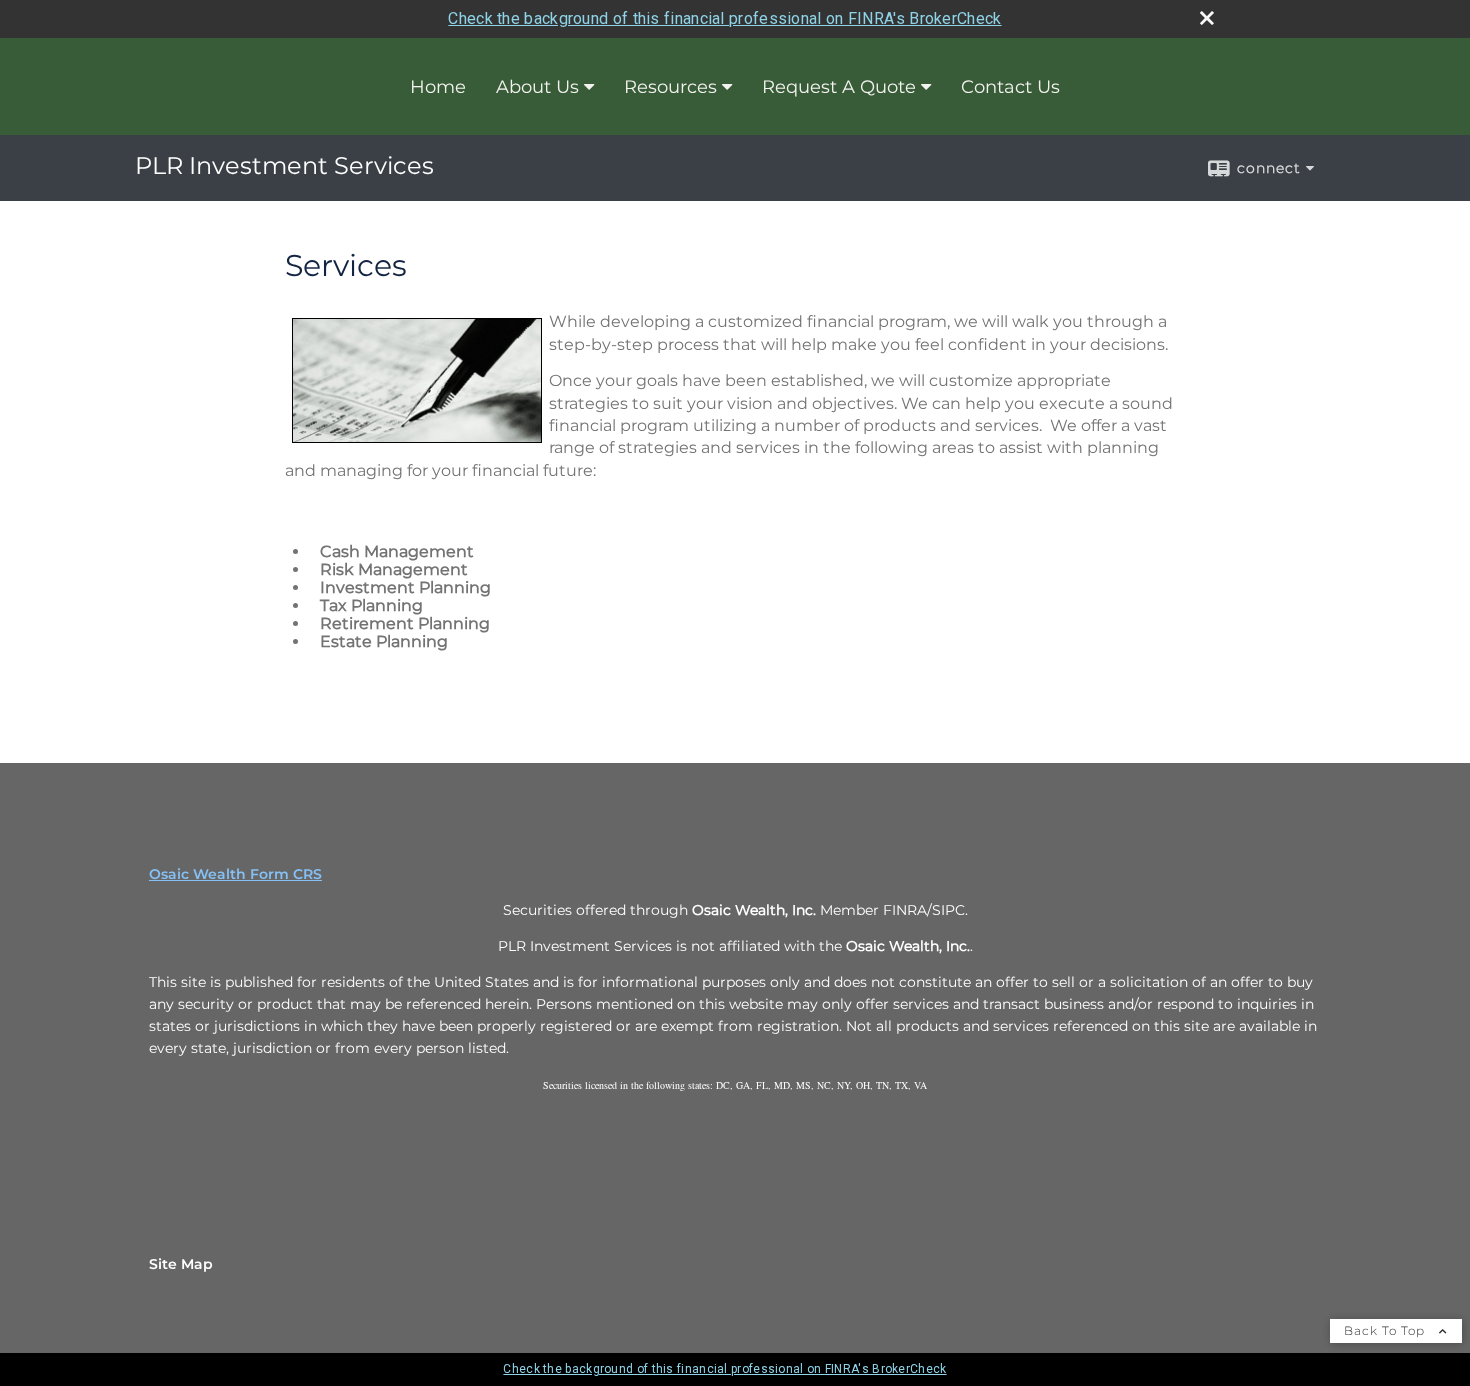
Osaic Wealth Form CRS (235, 874)
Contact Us (1010, 87)
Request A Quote (839, 87)
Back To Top (1386, 1330)
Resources (670, 87)
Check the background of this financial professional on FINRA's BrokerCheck (724, 18)
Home (438, 87)
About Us (537, 87)
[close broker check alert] (1207, 18)
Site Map (181, 1264)
